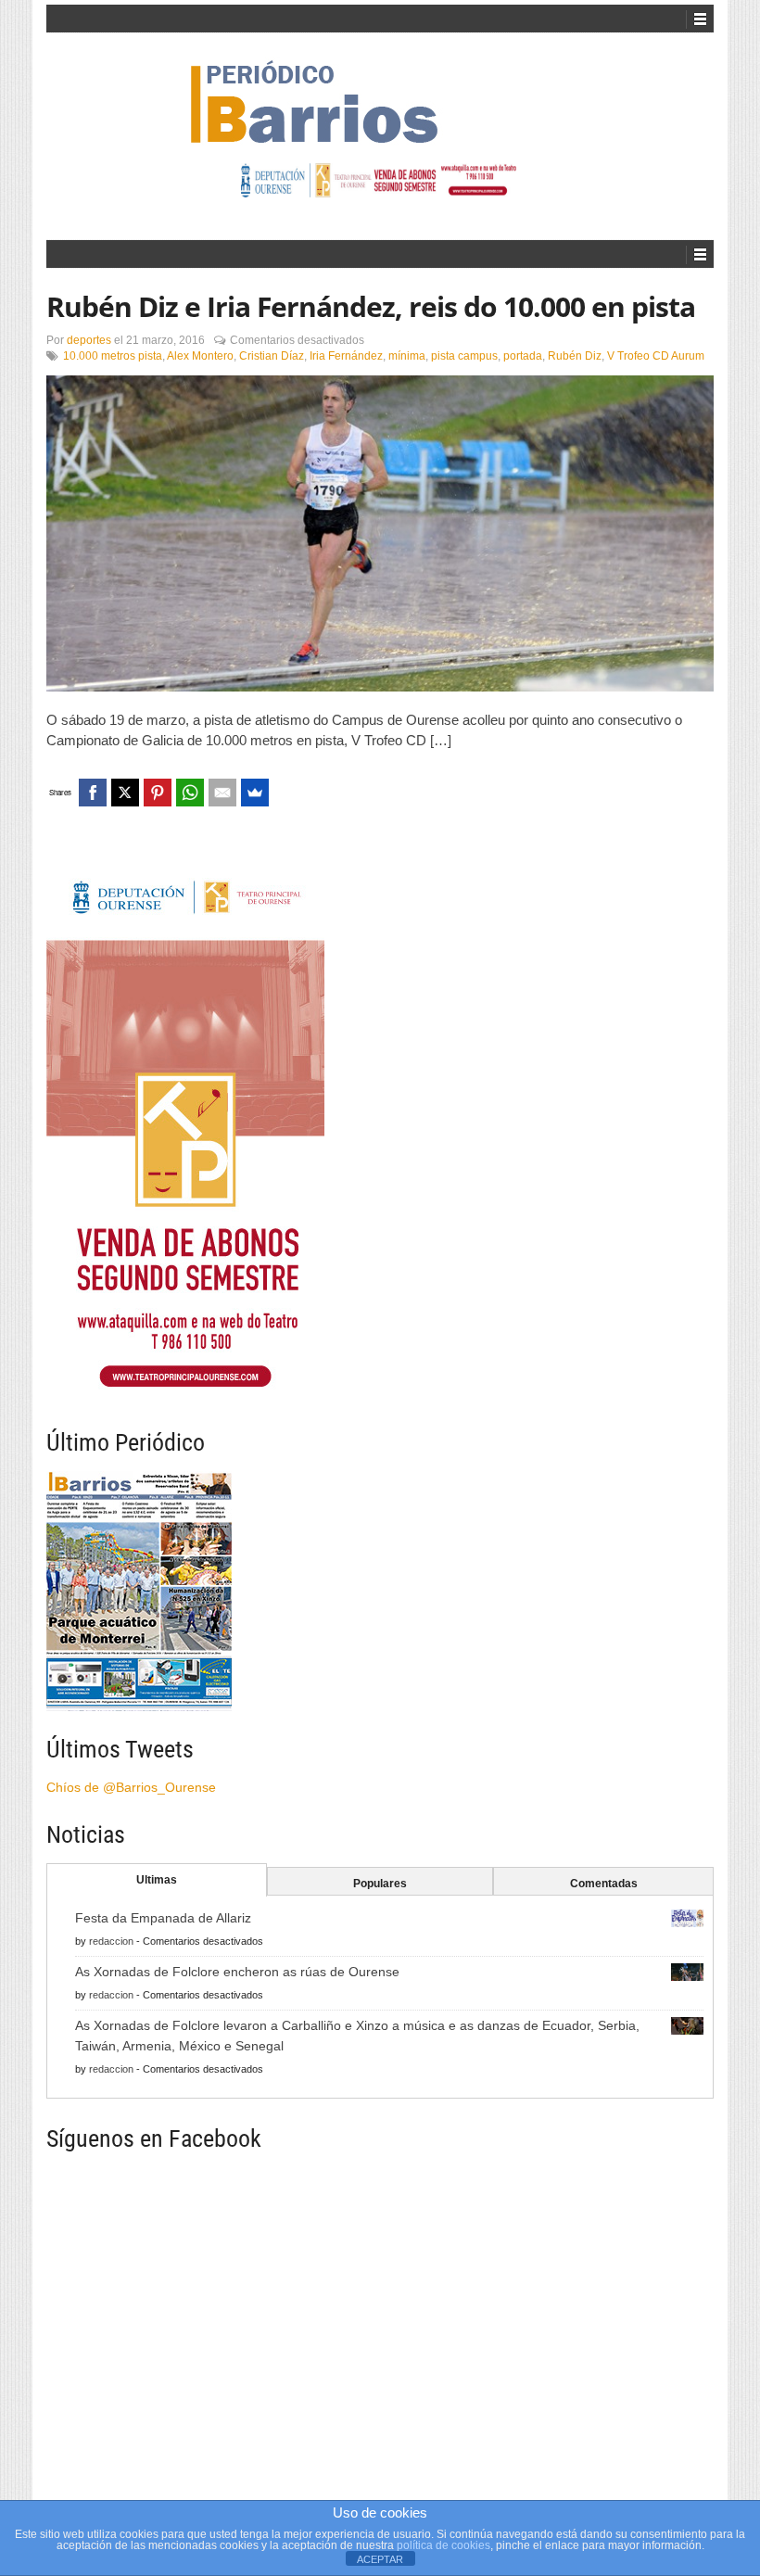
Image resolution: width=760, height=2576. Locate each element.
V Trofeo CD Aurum (656, 356)
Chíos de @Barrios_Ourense (131, 1787)
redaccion (111, 1941)
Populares (380, 1884)
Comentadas (604, 1884)
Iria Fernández (346, 356)
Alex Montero (200, 356)
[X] (125, 793)
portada (523, 356)
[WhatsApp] (190, 793)
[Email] (222, 793)
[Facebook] (93, 793)
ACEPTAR (380, 2559)
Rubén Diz (575, 356)
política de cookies (443, 2545)
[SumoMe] (255, 793)
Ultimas (157, 1880)
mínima (407, 356)
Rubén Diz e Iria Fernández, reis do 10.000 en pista (371, 306)
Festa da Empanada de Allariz (163, 1918)
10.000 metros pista (113, 356)
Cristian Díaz (272, 356)
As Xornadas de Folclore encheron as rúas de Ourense (237, 1972)
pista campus (464, 356)
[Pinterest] (158, 793)
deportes (89, 340)
